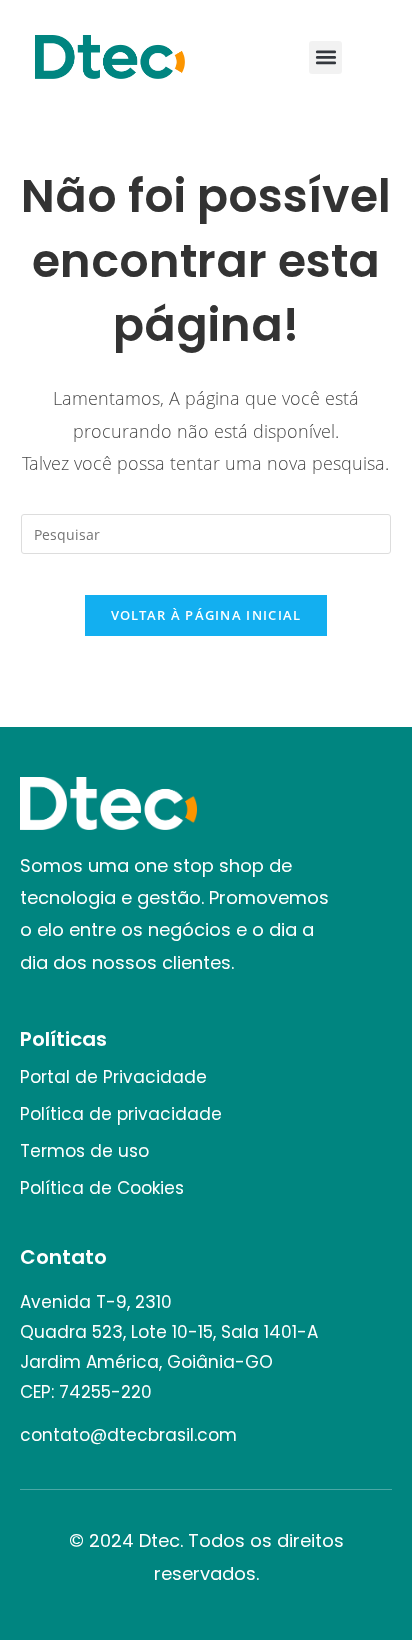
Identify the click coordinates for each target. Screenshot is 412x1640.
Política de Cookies (102, 1188)
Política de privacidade (121, 1114)
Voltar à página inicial (206, 615)
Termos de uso (84, 1151)
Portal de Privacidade (113, 1077)
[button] (325, 57)
